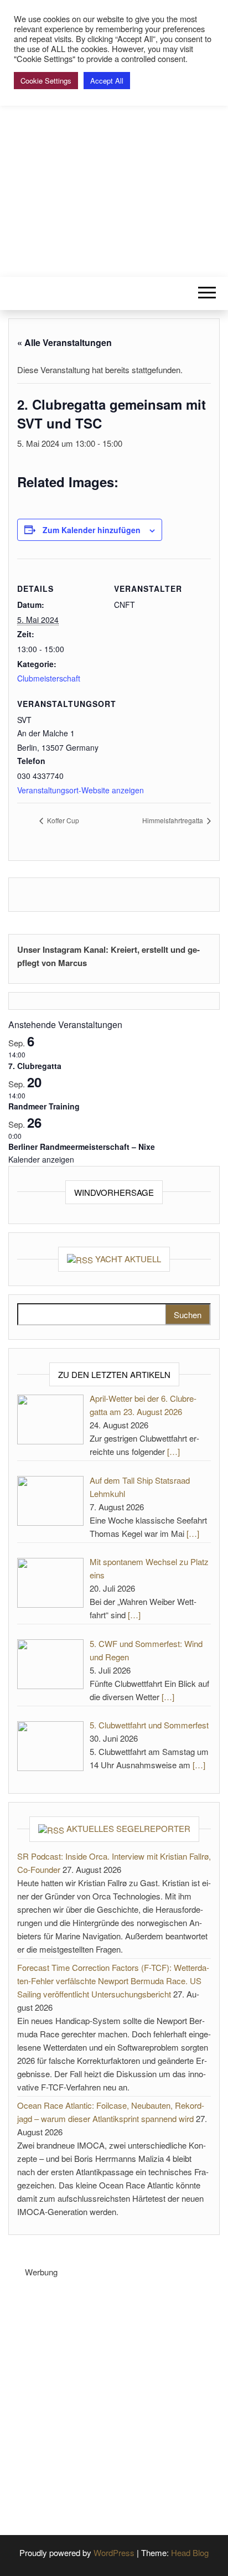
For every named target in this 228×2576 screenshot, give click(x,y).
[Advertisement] (114, 2393)
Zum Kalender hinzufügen (92, 530)
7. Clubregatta (35, 1066)
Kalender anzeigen (41, 1159)
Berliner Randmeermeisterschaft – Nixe (82, 1147)
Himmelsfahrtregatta (173, 820)
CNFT (114, 142)
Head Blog (190, 2552)
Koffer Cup (62, 820)
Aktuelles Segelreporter (128, 1828)
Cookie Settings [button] (46, 81)
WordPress (114, 2552)
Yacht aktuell (128, 1259)
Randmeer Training (44, 1106)
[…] (173, 1451)
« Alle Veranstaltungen (64, 342)
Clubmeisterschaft (49, 678)
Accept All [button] (107, 81)
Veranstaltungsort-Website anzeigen (81, 790)
